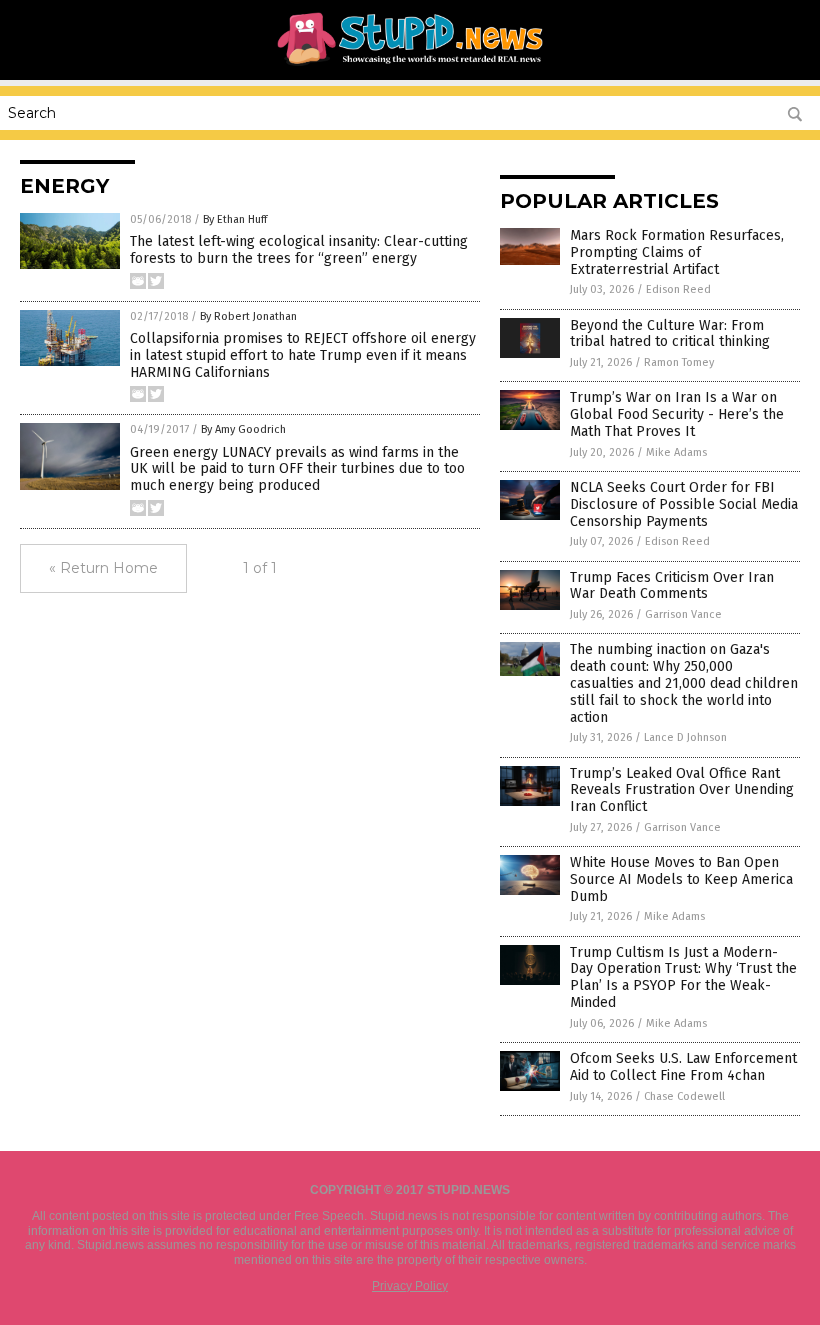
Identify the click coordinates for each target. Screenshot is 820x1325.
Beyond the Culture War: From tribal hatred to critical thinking (670, 334)
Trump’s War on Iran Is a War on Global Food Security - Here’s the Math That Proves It (677, 414)
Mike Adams (676, 452)
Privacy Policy (410, 1286)
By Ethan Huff (235, 219)
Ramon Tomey (679, 362)
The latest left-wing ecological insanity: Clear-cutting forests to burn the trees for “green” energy (299, 250)
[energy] (410, 66)
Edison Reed (678, 289)
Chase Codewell (684, 1096)
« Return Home (103, 568)
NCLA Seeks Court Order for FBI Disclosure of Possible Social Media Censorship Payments (684, 504)
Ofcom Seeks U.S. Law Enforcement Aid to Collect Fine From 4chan (683, 1067)
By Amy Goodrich (243, 429)
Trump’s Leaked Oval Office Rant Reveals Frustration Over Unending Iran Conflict (682, 790)
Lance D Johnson (685, 737)
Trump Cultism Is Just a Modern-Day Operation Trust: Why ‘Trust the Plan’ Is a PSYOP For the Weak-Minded (683, 977)
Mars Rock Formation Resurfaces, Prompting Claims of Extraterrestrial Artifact (677, 252)
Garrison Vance (683, 614)
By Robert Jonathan (248, 316)
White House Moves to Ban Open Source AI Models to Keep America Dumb (681, 879)
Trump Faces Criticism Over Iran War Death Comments (672, 586)
